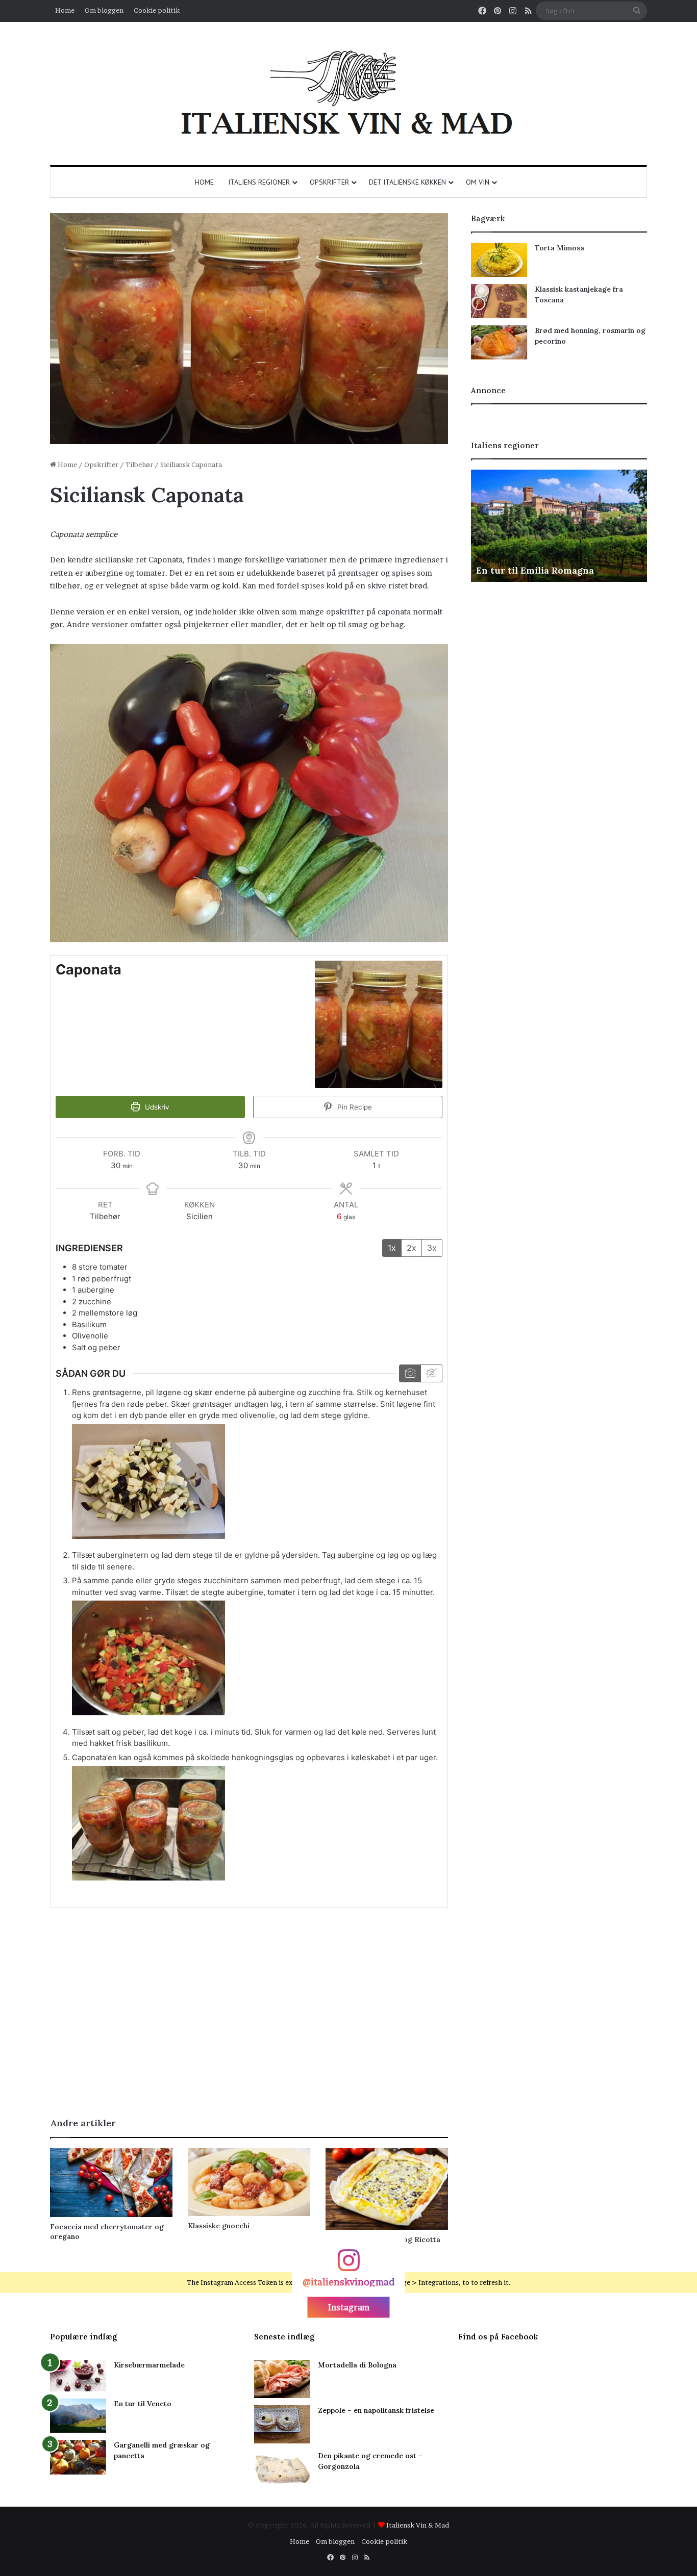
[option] (559, 526)
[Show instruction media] (410, 1373)
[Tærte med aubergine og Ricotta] (387, 2189)
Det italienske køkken (407, 182)
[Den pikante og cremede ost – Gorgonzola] (282, 2470)
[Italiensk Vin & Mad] (348, 94)
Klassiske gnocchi (219, 2226)
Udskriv (156, 1107)
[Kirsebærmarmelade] (78, 2376)
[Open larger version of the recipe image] (379, 1024)
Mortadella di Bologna (357, 2365)
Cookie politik (157, 10)
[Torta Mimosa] (499, 260)
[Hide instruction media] (431, 1373)
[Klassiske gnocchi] (249, 2182)
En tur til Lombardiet (525, 570)
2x (412, 1248)
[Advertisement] (249, 2020)
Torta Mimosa (559, 248)
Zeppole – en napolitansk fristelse (376, 2410)
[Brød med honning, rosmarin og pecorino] (499, 342)
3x (432, 1248)
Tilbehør (139, 465)
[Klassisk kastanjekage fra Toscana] (499, 301)
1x (392, 1248)
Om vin (478, 182)
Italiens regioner (259, 182)
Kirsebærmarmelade (149, 2365)
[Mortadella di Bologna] (282, 2379)
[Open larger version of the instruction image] (148, 1536)
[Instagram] (348, 2265)
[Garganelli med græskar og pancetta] (78, 2457)
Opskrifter (329, 182)
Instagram (349, 2307)
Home (65, 10)
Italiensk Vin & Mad (418, 2525)
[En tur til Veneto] (78, 2416)
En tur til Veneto (143, 2404)
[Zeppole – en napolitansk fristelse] (282, 2424)
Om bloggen (104, 10)
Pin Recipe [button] (354, 1107)
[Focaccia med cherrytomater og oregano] (111, 2183)
